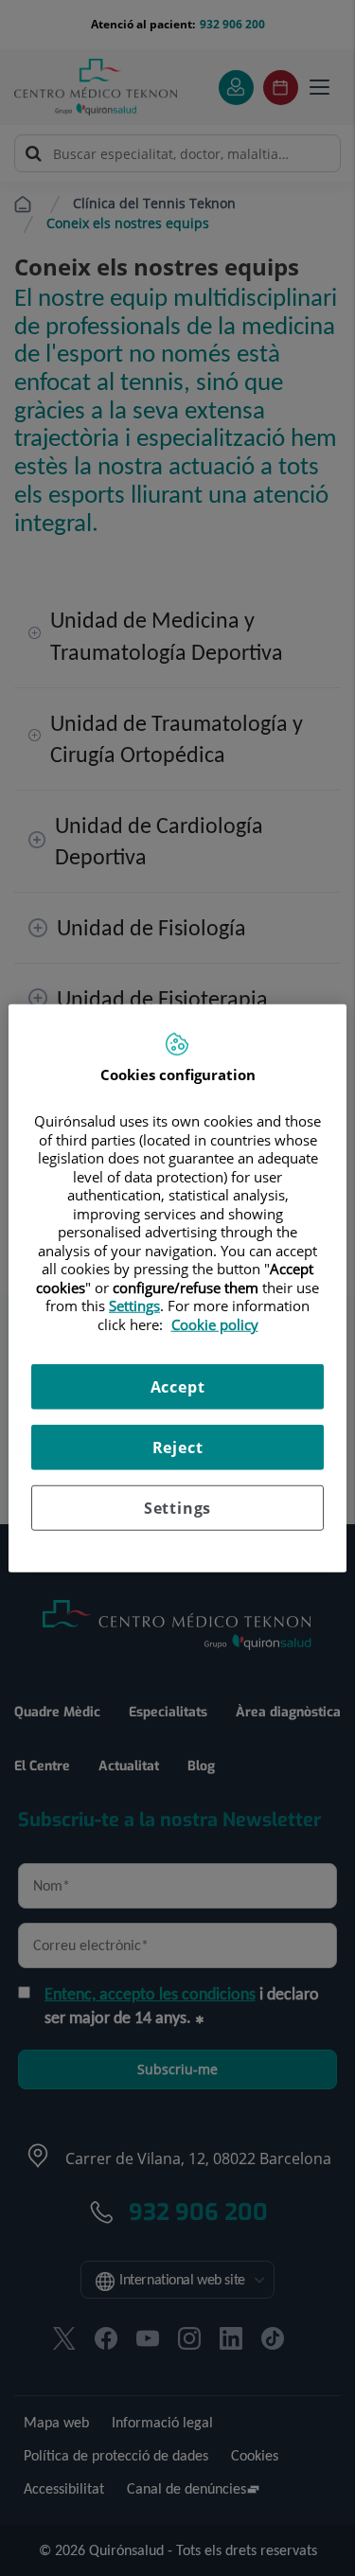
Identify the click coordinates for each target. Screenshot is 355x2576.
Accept (178, 1387)
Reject (178, 1448)
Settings (177, 1508)
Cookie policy (215, 1324)
